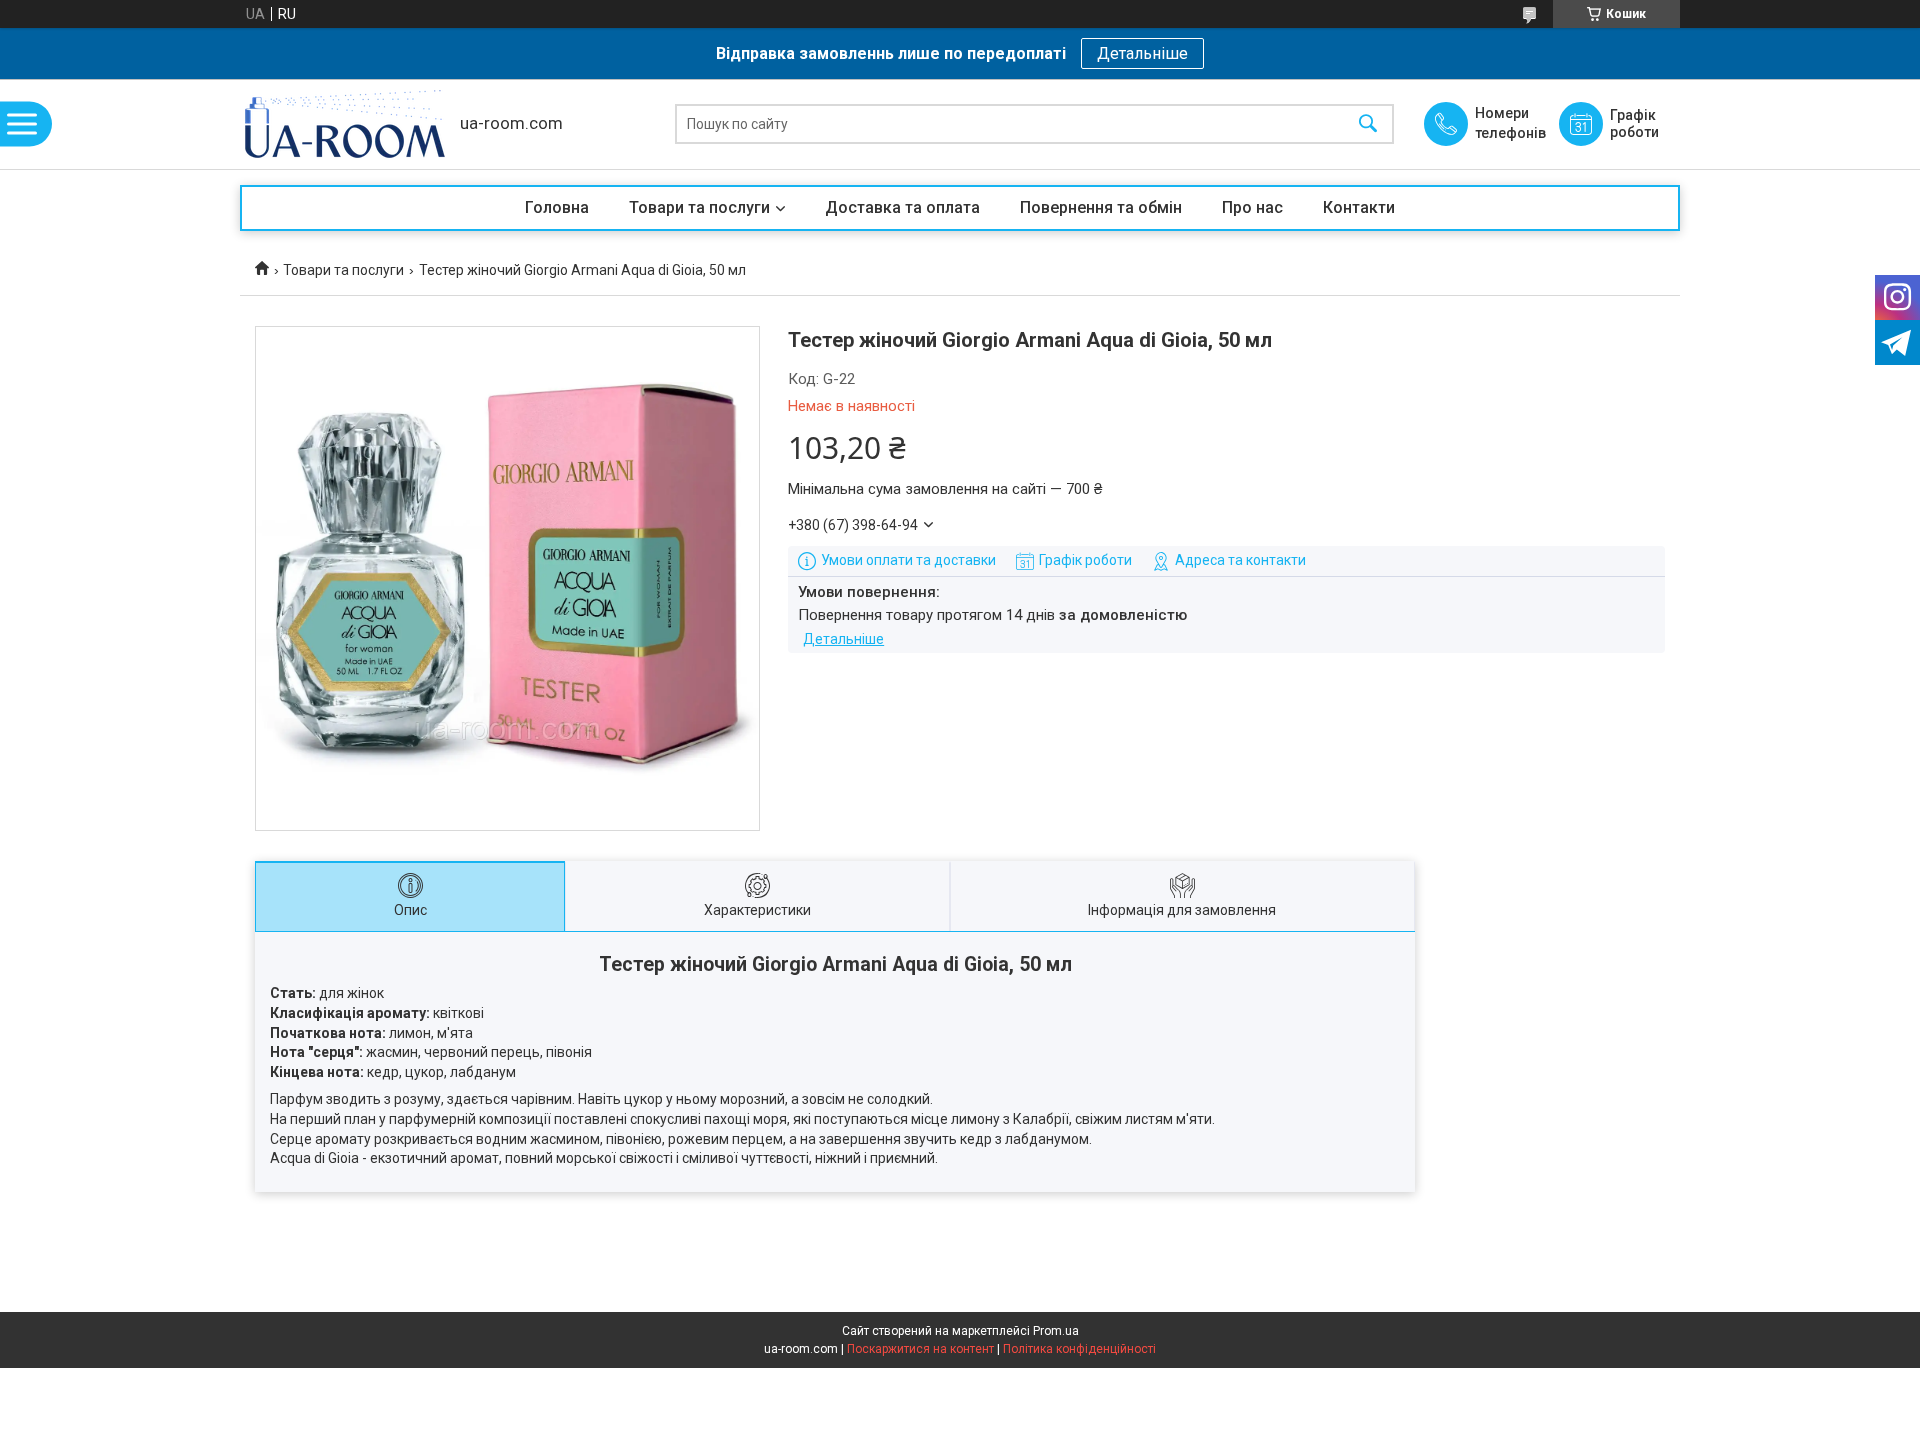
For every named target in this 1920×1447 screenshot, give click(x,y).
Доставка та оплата (902, 207)
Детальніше (1142, 53)
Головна (557, 207)
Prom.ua (1056, 1331)
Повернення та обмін (1101, 207)
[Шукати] (1368, 124)
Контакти (1359, 207)
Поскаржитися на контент (920, 1349)
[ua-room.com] (345, 124)
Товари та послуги (699, 207)
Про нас (1252, 207)
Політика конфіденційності (1079, 1349)
